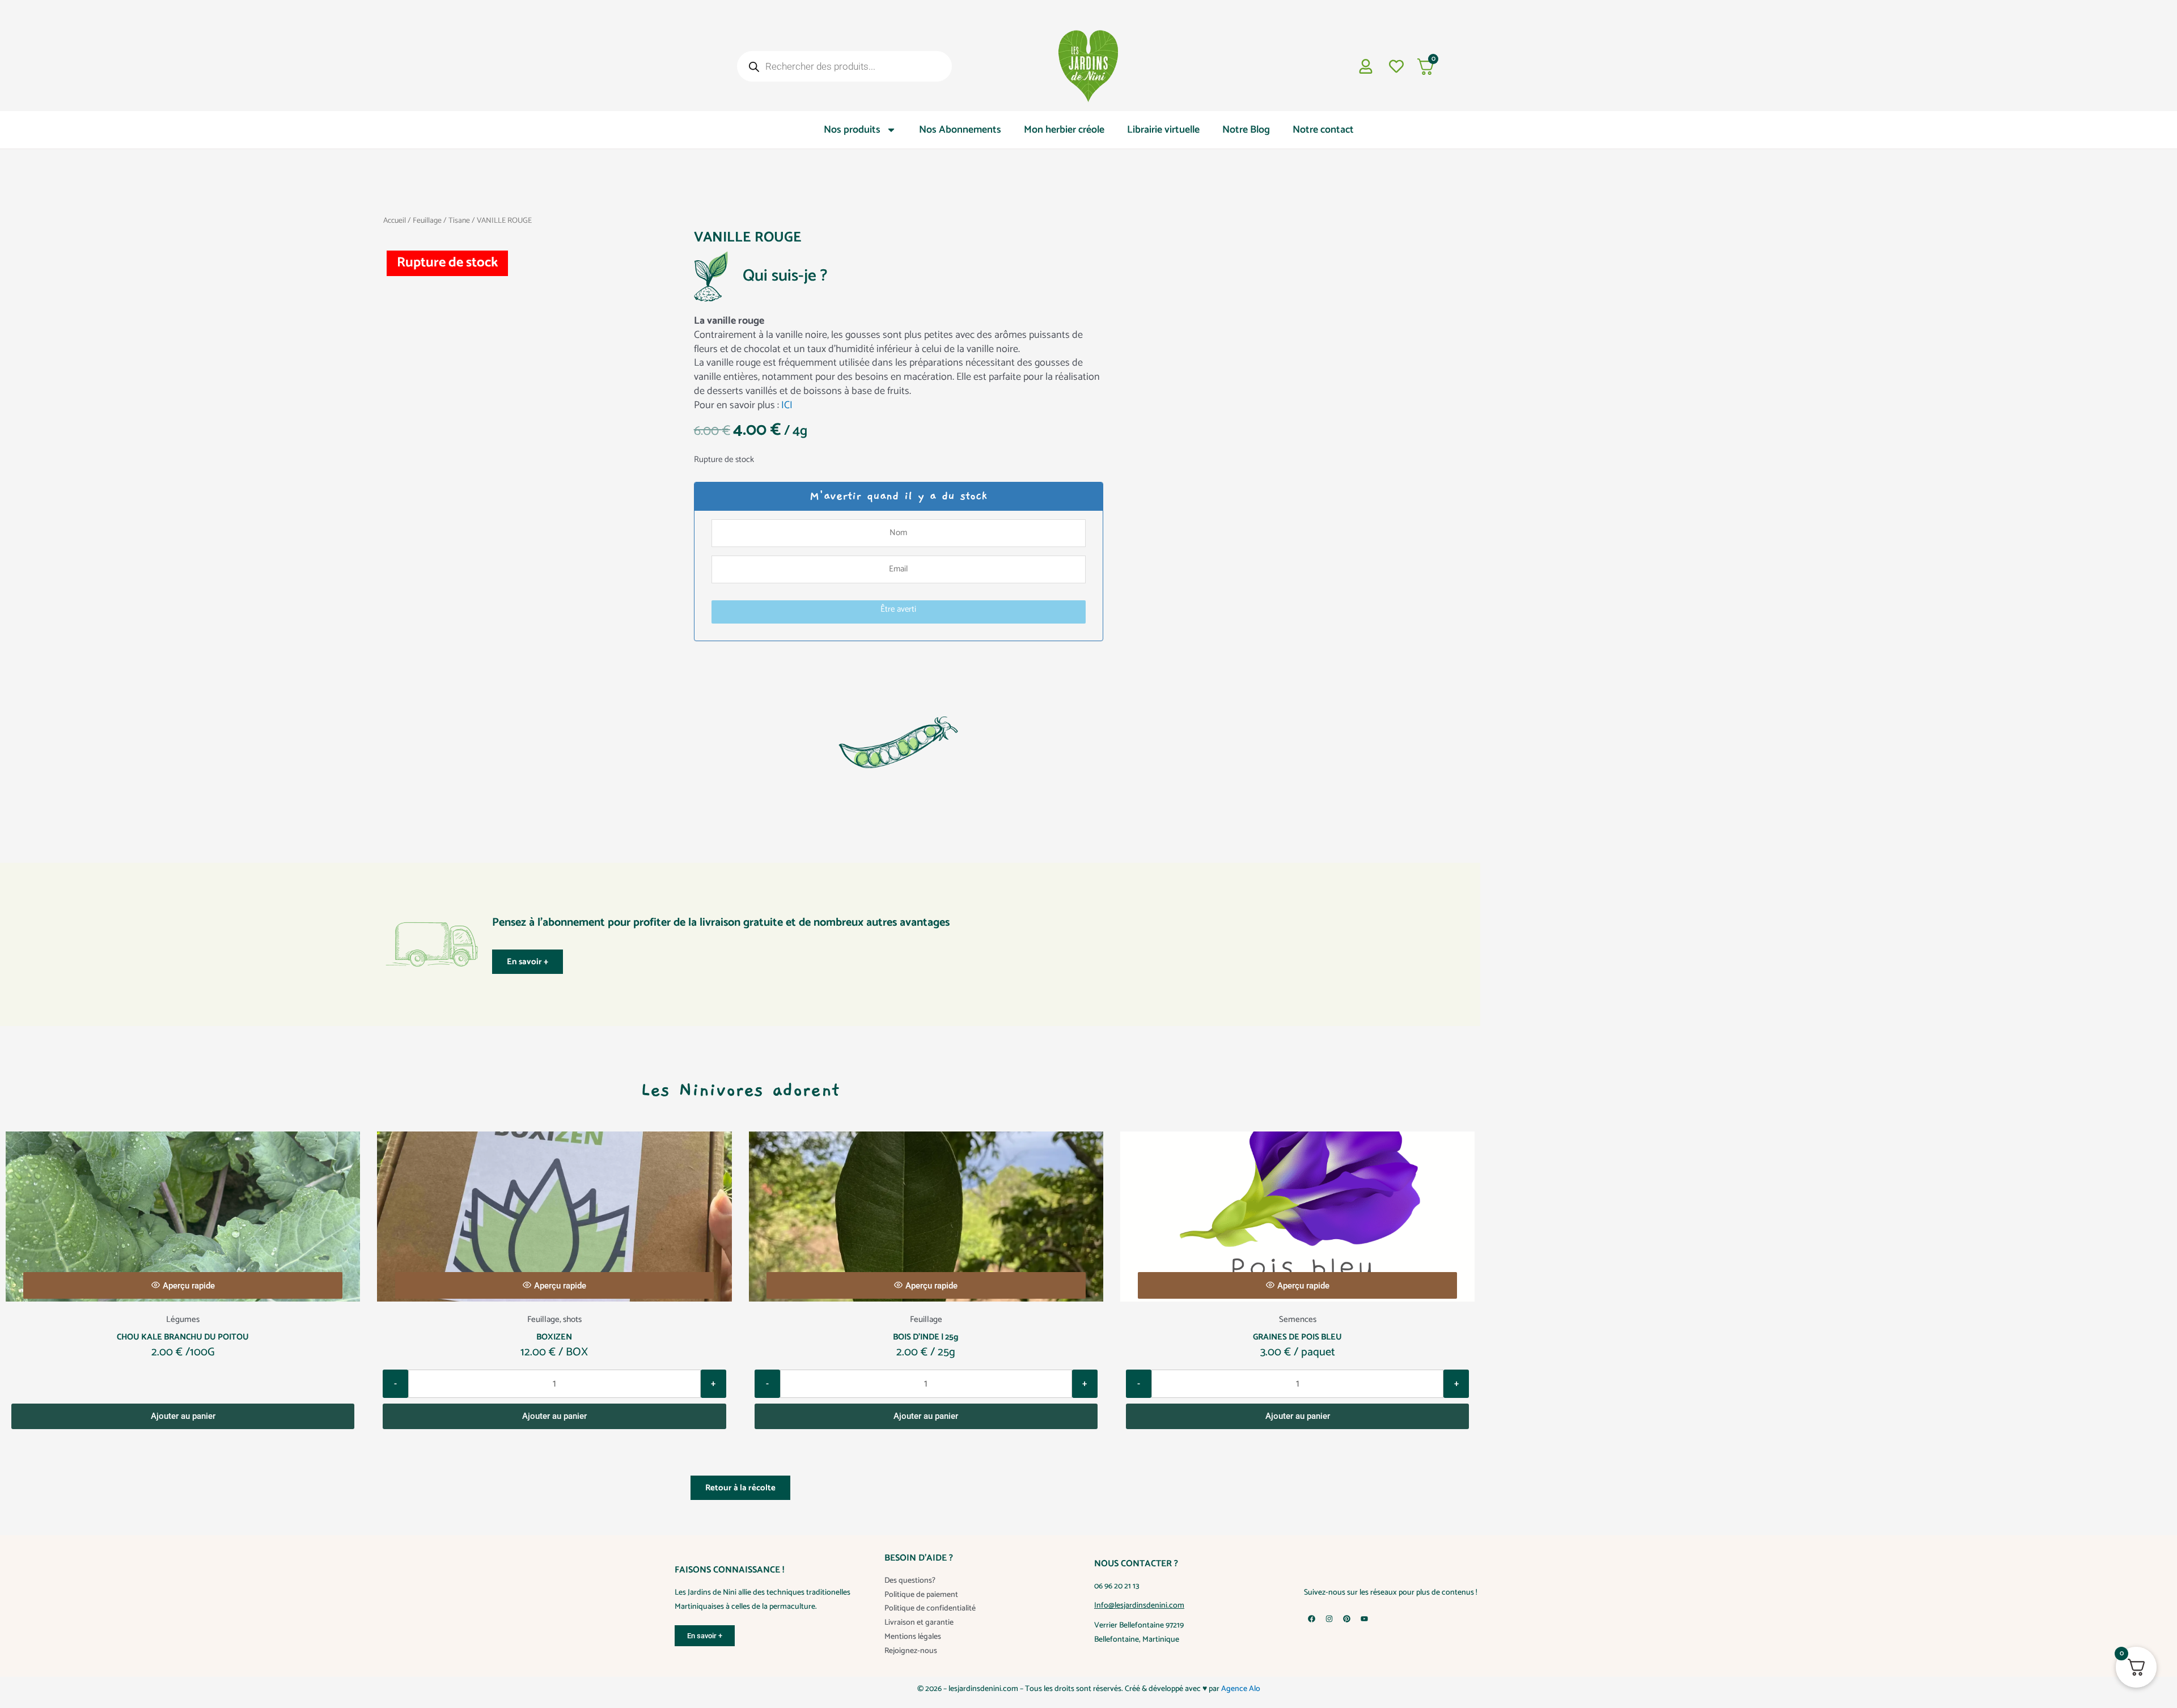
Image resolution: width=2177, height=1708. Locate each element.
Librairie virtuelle (1163, 130)
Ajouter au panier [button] (183, 1416)
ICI (787, 405)
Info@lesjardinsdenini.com (1139, 1606)
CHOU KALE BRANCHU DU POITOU (183, 1337)
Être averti (898, 609)
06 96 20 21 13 (1117, 1586)
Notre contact (1323, 130)
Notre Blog (1246, 130)
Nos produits (852, 130)
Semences (1298, 1319)
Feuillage (427, 221)
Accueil (395, 221)
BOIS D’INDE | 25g (926, 1337)
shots (572, 1319)
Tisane (459, 221)
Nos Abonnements (960, 130)
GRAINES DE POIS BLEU (1297, 1337)
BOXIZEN (554, 1337)
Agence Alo (1241, 1689)
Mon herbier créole (1064, 130)
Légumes (183, 1319)
